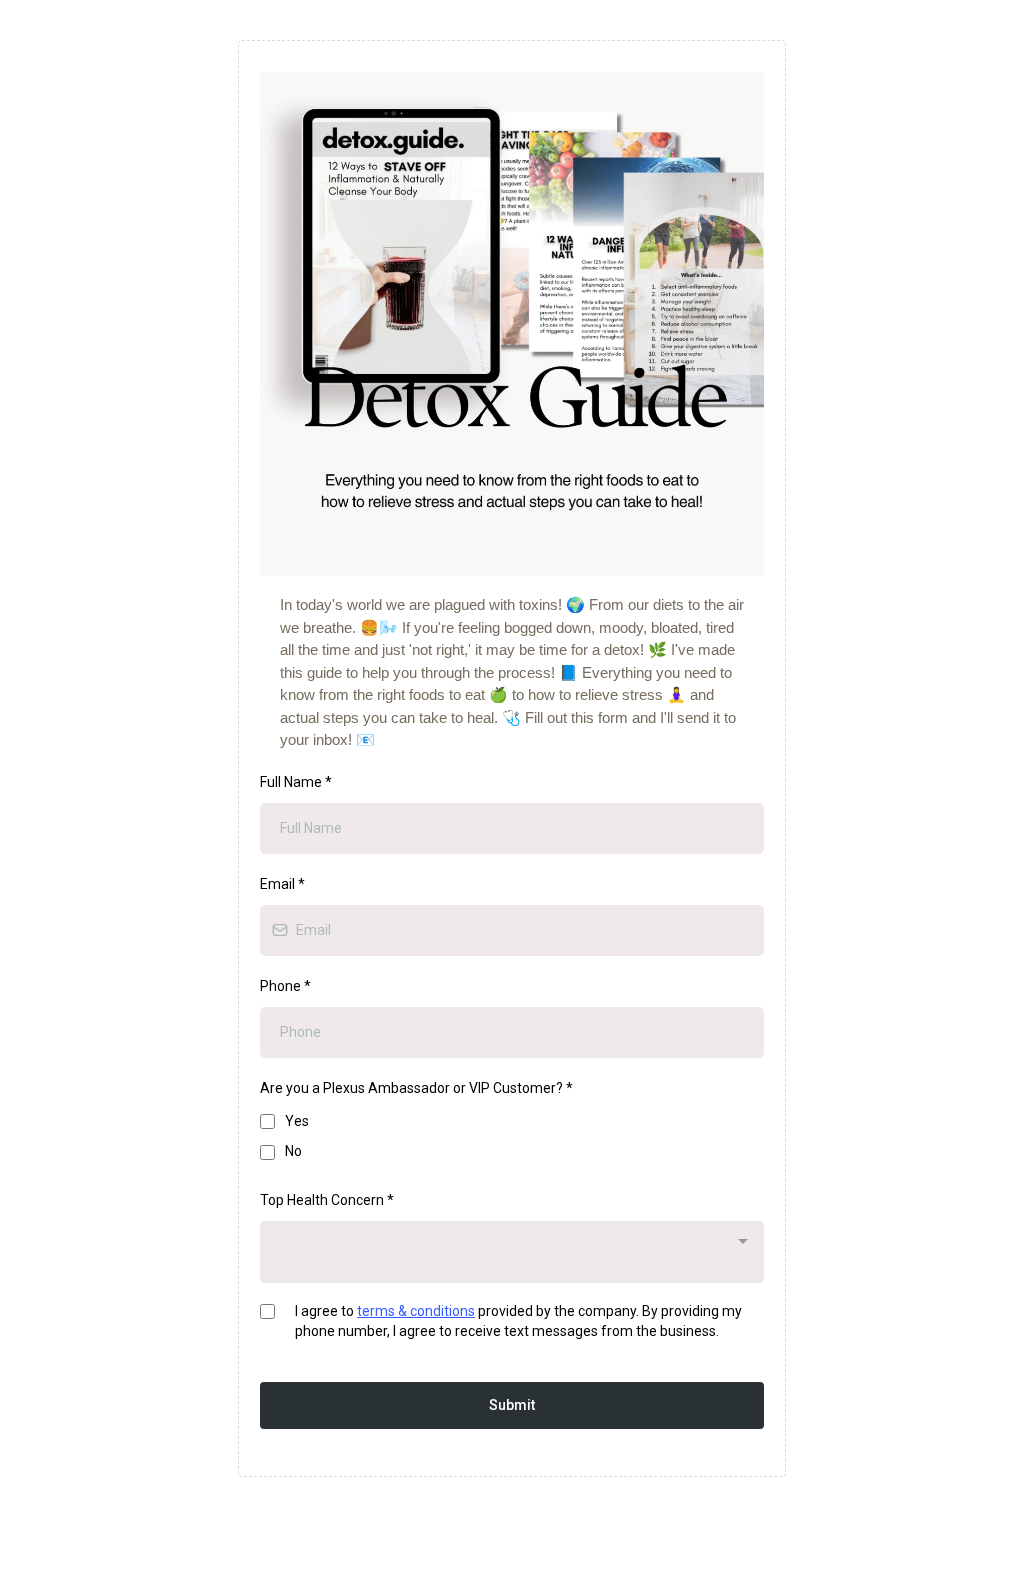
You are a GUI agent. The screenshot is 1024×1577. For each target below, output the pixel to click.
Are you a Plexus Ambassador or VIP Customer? (416, 1088)
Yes (297, 1121)
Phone (285, 986)
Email (282, 884)
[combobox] (512, 1252)
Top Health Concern (327, 1200)
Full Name (296, 782)
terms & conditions (416, 1311)
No (293, 1151)
